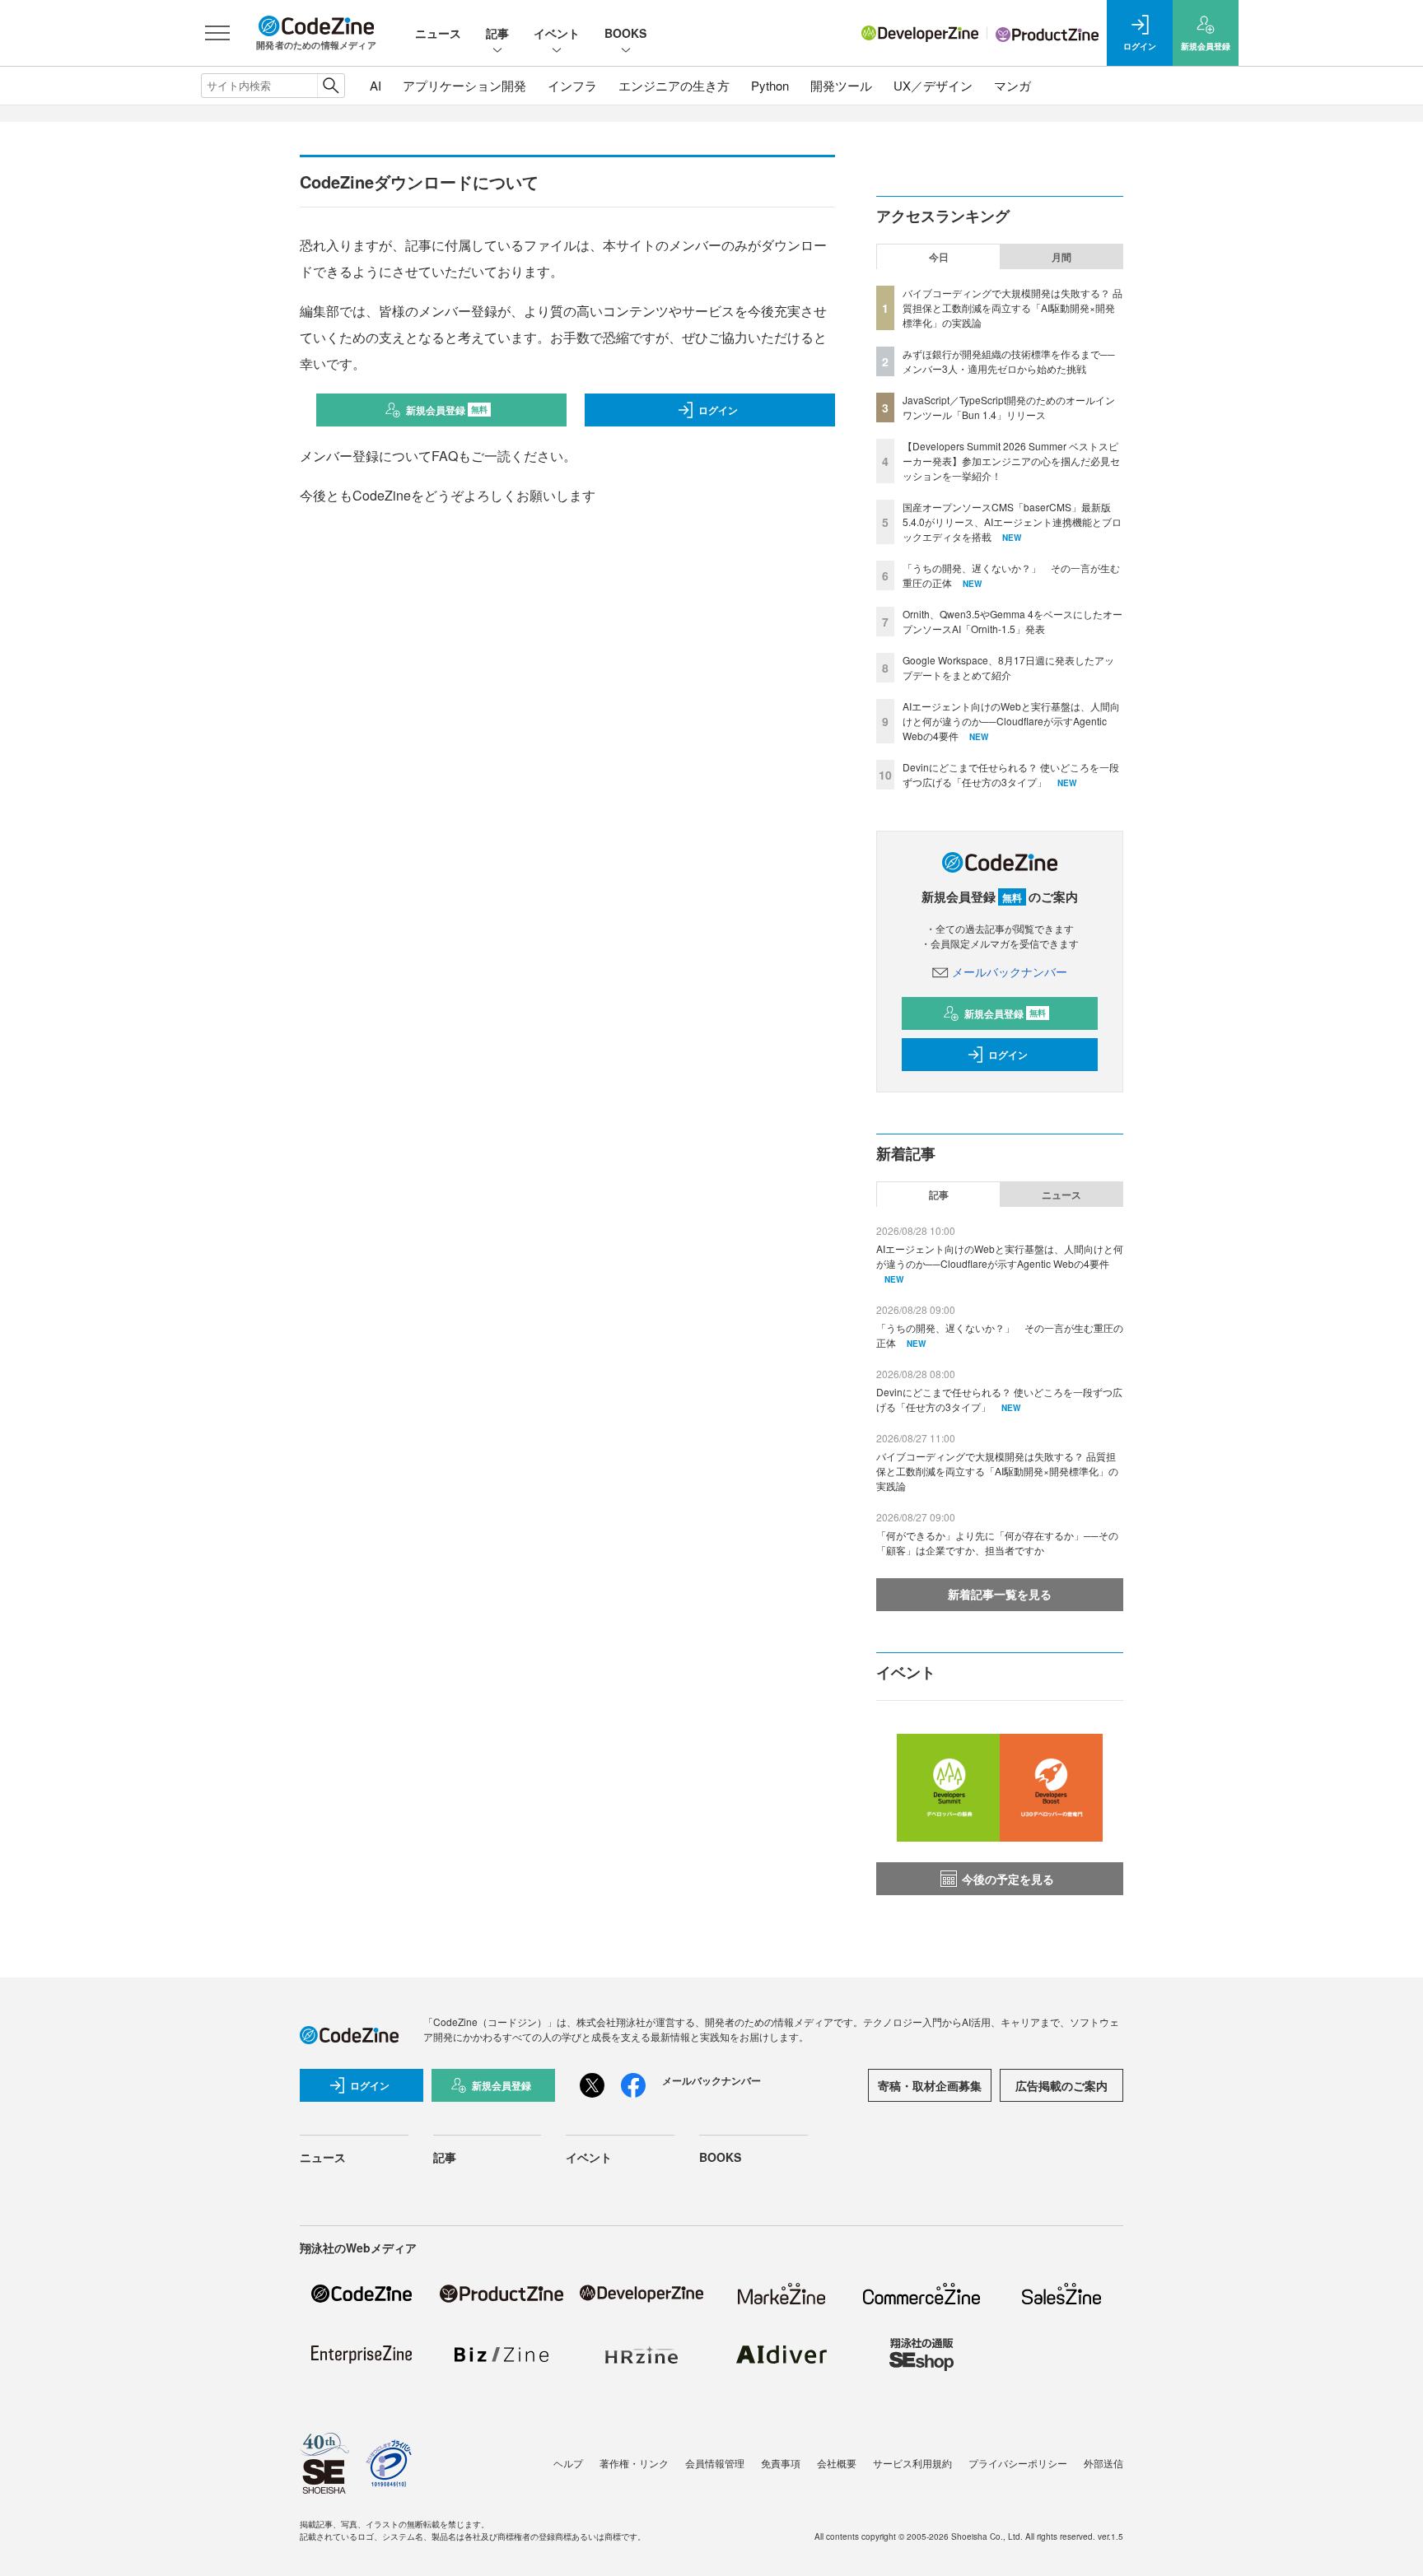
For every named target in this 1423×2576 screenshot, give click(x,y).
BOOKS (625, 33)
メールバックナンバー (1010, 971)
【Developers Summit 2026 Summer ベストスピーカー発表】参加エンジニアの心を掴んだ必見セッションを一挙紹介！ (1011, 461)
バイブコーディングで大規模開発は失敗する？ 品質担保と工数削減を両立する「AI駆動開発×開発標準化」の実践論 (1012, 307)
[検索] (331, 86)
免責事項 (781, 2463)
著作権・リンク (634, 2463)
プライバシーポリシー (1018, 2463)
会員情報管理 (715, 2463)
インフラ (572, 85)
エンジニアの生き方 (674, 85)
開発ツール (841, 85)
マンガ (1012, 85)
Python (770, 85)
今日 (939, 257)
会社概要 (837, 2463)
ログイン (718, 410)
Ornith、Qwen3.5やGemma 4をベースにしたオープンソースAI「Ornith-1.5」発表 (1012, 621)
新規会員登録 (447, 410)
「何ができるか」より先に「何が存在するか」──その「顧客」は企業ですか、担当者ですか (997, 1542)
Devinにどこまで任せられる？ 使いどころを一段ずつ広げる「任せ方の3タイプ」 (1011, 774)
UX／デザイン (933, 85)
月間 (1061, 257)
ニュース (438, 33)
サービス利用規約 (912, 2463)
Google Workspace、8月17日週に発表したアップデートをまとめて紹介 (1008, 667)
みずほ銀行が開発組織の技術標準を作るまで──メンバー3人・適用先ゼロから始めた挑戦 (1009, 361)
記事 (497, 33)
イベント (557, 33)
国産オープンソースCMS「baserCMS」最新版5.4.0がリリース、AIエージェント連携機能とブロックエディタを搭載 (1012, 522)
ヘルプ (568, 2463)
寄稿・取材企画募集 (930, 2085)
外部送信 (1103, 2463)
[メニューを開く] (217, 33)
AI (376, 85)
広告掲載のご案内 (1061, 2085)
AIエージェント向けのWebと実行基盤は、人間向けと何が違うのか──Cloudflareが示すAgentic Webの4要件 (1011, 721)
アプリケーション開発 (464, 85)
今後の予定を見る (1008, 1879)
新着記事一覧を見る (1000, 1594)
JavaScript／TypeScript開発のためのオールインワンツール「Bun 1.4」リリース (1009, 407)
